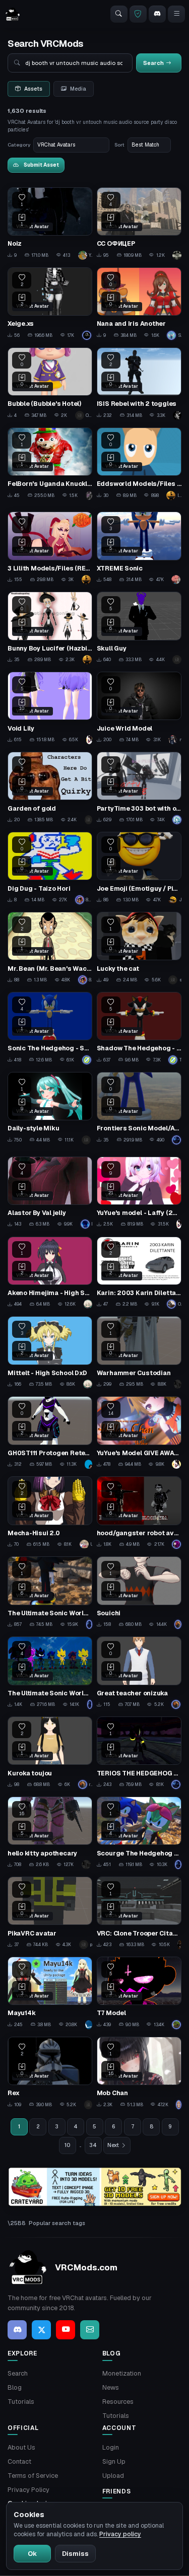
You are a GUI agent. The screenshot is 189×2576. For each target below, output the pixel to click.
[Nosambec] (89, 820)
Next (113, 2145)
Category (19, 145)
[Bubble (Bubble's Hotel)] (50, 384)
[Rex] (50, 2073)
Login (111, 2447)
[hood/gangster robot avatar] (139, 1513)
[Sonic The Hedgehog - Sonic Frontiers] (50, 1028)
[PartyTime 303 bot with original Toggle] (139, 788)
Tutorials (21, 2402)
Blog (15, 2387)
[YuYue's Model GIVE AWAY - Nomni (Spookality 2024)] (139, 1433)
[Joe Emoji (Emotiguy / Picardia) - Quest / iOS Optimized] (139, 868)
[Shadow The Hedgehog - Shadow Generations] (139, 1028)
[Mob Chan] (139, 2073)
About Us (21, 2447)
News (111, 2387)
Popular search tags (57, 2223)
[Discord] (157, 14)
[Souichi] (139, 1593)
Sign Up (114, 2461)
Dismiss (75, 2554)
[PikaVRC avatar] (50, 1913)
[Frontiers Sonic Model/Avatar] (139, 1108)
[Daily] (87, 1140)
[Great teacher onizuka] (139, 1673)
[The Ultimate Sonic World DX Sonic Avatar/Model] (50, 1673)
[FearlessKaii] (176, 580)
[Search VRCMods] (119, 14)
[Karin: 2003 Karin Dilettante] (139, 1273)
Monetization (122, 2373)
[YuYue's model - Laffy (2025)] (139, 1193)
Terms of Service (33, 2476)
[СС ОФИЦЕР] (139, 224)
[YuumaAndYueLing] (89, 740)
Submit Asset (41, 165)
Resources (118, 2402)
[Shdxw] (87, 335)
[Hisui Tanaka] (177, 820)
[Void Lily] (50, 708)
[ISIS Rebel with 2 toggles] (139, 384)
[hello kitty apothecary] (50, 1833)
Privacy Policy (28, 2490)
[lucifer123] (87, 580)
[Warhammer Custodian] (139, 1352)
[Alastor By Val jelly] (50, 1193)
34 (93, 2145)
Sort (119, 145)
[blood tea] (177, 1544)
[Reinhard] (177, 255)
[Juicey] (178, 1384)
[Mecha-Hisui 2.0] (50, 1513)
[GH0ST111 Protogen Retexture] (50, 1433)
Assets (33, 89)
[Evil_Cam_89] (177, 415)
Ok (32, 2554)
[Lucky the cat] (139, 948)
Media (78, 89)
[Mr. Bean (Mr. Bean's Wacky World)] (50, 948)
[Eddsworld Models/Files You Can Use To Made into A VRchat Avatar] (139, 464)
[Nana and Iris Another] (139, 304)
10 (68, 2145)
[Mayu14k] (50, 1993)
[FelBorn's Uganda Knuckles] (50, 464)
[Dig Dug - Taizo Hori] (50, 868)
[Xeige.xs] (50, 304)
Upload (113, 2476)
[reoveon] (177, 660)
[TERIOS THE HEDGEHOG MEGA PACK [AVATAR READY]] (139, 1753)
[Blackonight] (88, 2105)
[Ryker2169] (177, 1140)
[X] (41, 2330)
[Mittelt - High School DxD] (50, 1352)
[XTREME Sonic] (139, 548)
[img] (94, 2187)
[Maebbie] (89, 2025)
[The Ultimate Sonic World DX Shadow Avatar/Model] (50, 1593)
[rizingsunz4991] (178, 1624)
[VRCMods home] (13, 14)
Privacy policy (120, 2534)
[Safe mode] (138, 14)
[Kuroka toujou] (50, 1753)
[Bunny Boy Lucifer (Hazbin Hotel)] (50, 628)
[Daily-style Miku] (50, 1108)
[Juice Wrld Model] (139, 708)
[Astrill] (89, 1464)
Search (18, 2373)
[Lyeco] (179, 2105)
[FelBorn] (89, 495)
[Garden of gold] (50, 788)
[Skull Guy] (139, 628)
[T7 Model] (139, 1993)
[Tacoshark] (179, 1945)
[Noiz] (50, 224)
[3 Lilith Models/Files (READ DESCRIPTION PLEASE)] (50, 548)
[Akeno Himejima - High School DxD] (50, 1273)
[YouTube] (66, 2330)
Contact (19, 2461)
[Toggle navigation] (176, 14)
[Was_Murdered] (177, 2025)
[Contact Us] (90, 2330)
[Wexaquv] (88, 1304)
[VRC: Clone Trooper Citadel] (139, 1913)
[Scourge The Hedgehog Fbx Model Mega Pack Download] (139, 1833)
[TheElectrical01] (87, 1060)
